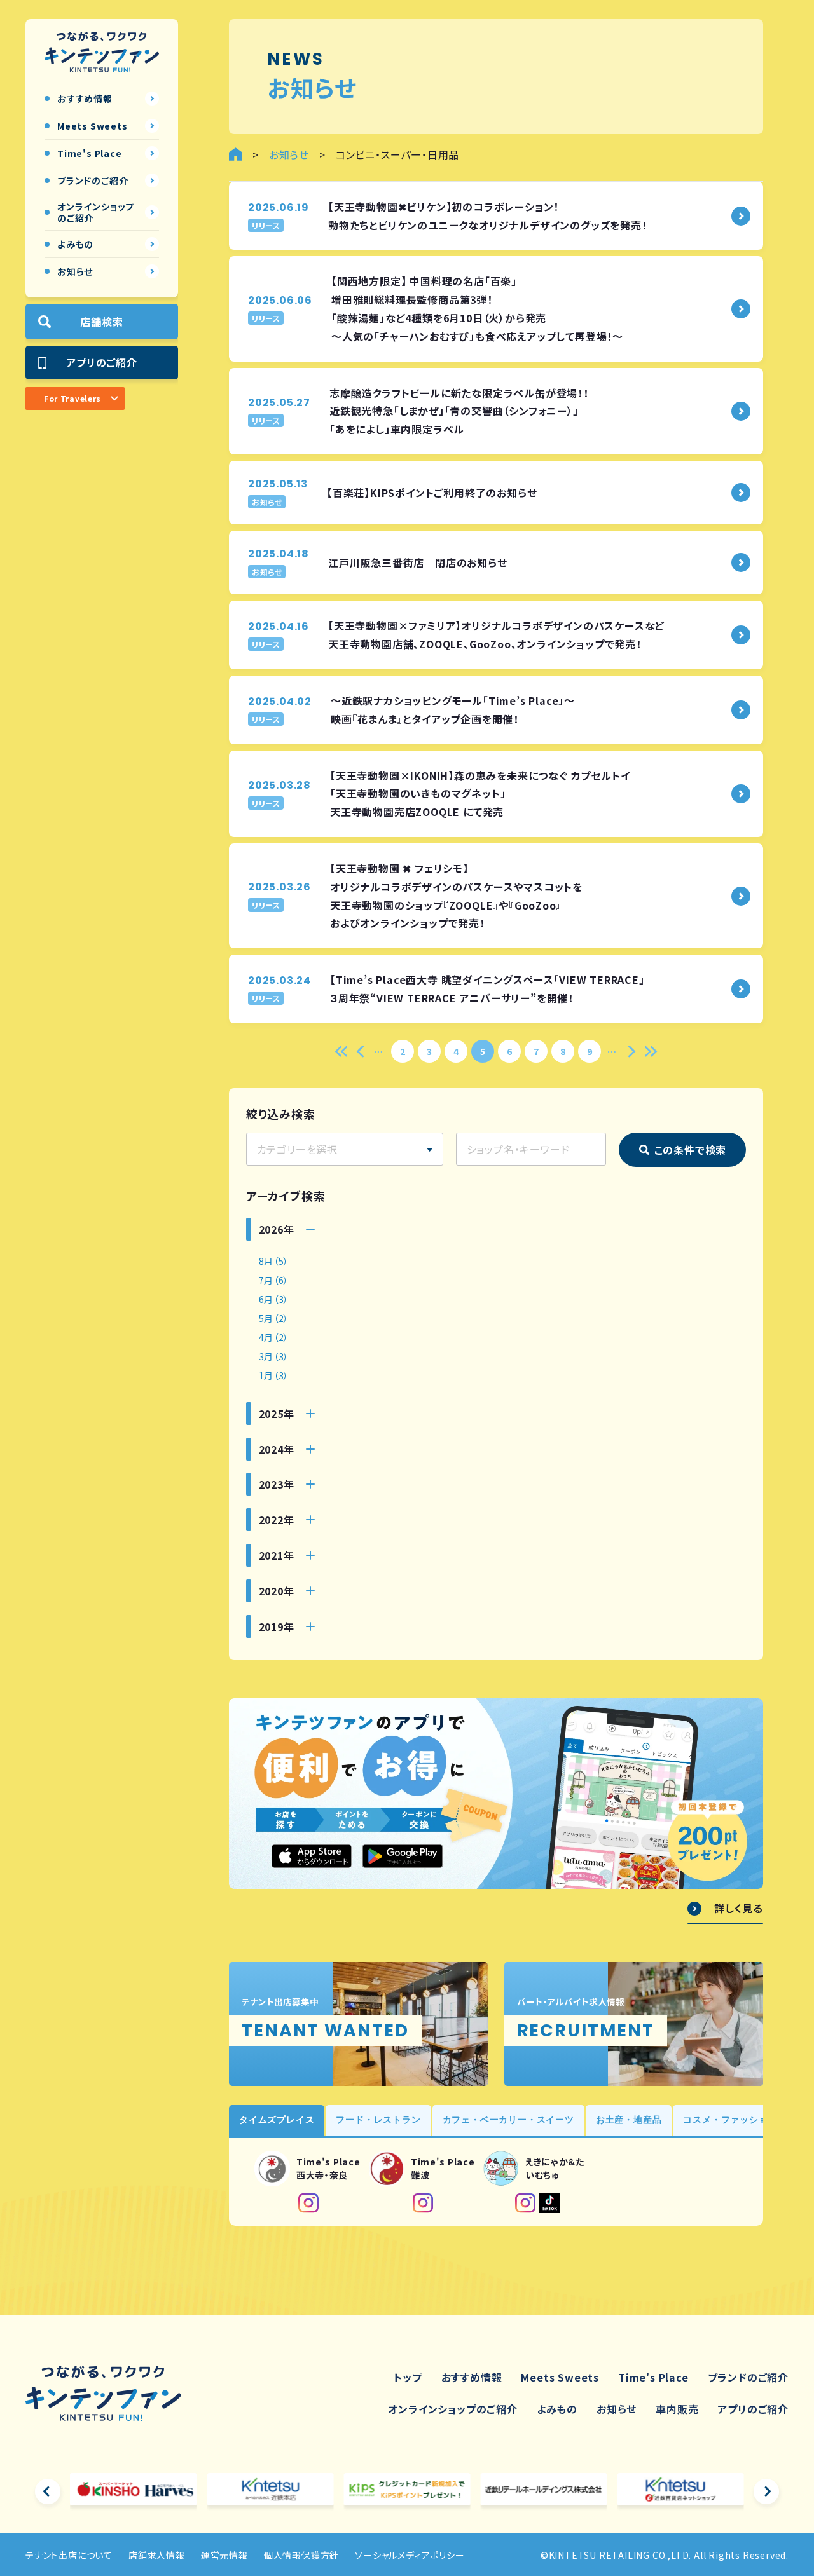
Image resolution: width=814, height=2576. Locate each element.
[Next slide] (766, 2491)
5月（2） (274, 1318)
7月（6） (274, 1280)
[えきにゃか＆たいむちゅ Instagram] (525, 2203)
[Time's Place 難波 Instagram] (423, 2203)
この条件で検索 (691, 1150)
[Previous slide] (48, 2491)
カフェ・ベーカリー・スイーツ (508, 2120)
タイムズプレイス (277, 2120)
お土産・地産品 (629, 2120)
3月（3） (274, 1356)
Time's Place (653, 2377)
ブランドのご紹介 (748, 2377)
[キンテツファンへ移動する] (236, 154)
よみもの (557, 2409)
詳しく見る (739, 1909)
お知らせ (617, 2409)
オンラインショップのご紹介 (452, 2409)
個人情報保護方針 (301, 2555)
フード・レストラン (378, 2120)
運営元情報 (224, 2555)
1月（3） (274, 1375)
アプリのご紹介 (102, 362)
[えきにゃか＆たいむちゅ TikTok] (549, 2203)
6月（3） (274, 1299)
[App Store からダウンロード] (312, 1856)
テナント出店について (69, 2555)
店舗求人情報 (157, 2555)
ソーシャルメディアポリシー (410, 2555)
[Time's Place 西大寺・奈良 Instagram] (308, 2203)
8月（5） (274, 1261)
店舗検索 (101, 322)
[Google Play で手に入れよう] (403, 1856)
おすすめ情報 (472, 2377)
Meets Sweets (560, 2377)
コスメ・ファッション (730, 2120)
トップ (408, 2377)
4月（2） (274, 1337)
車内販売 (677, 2409)
